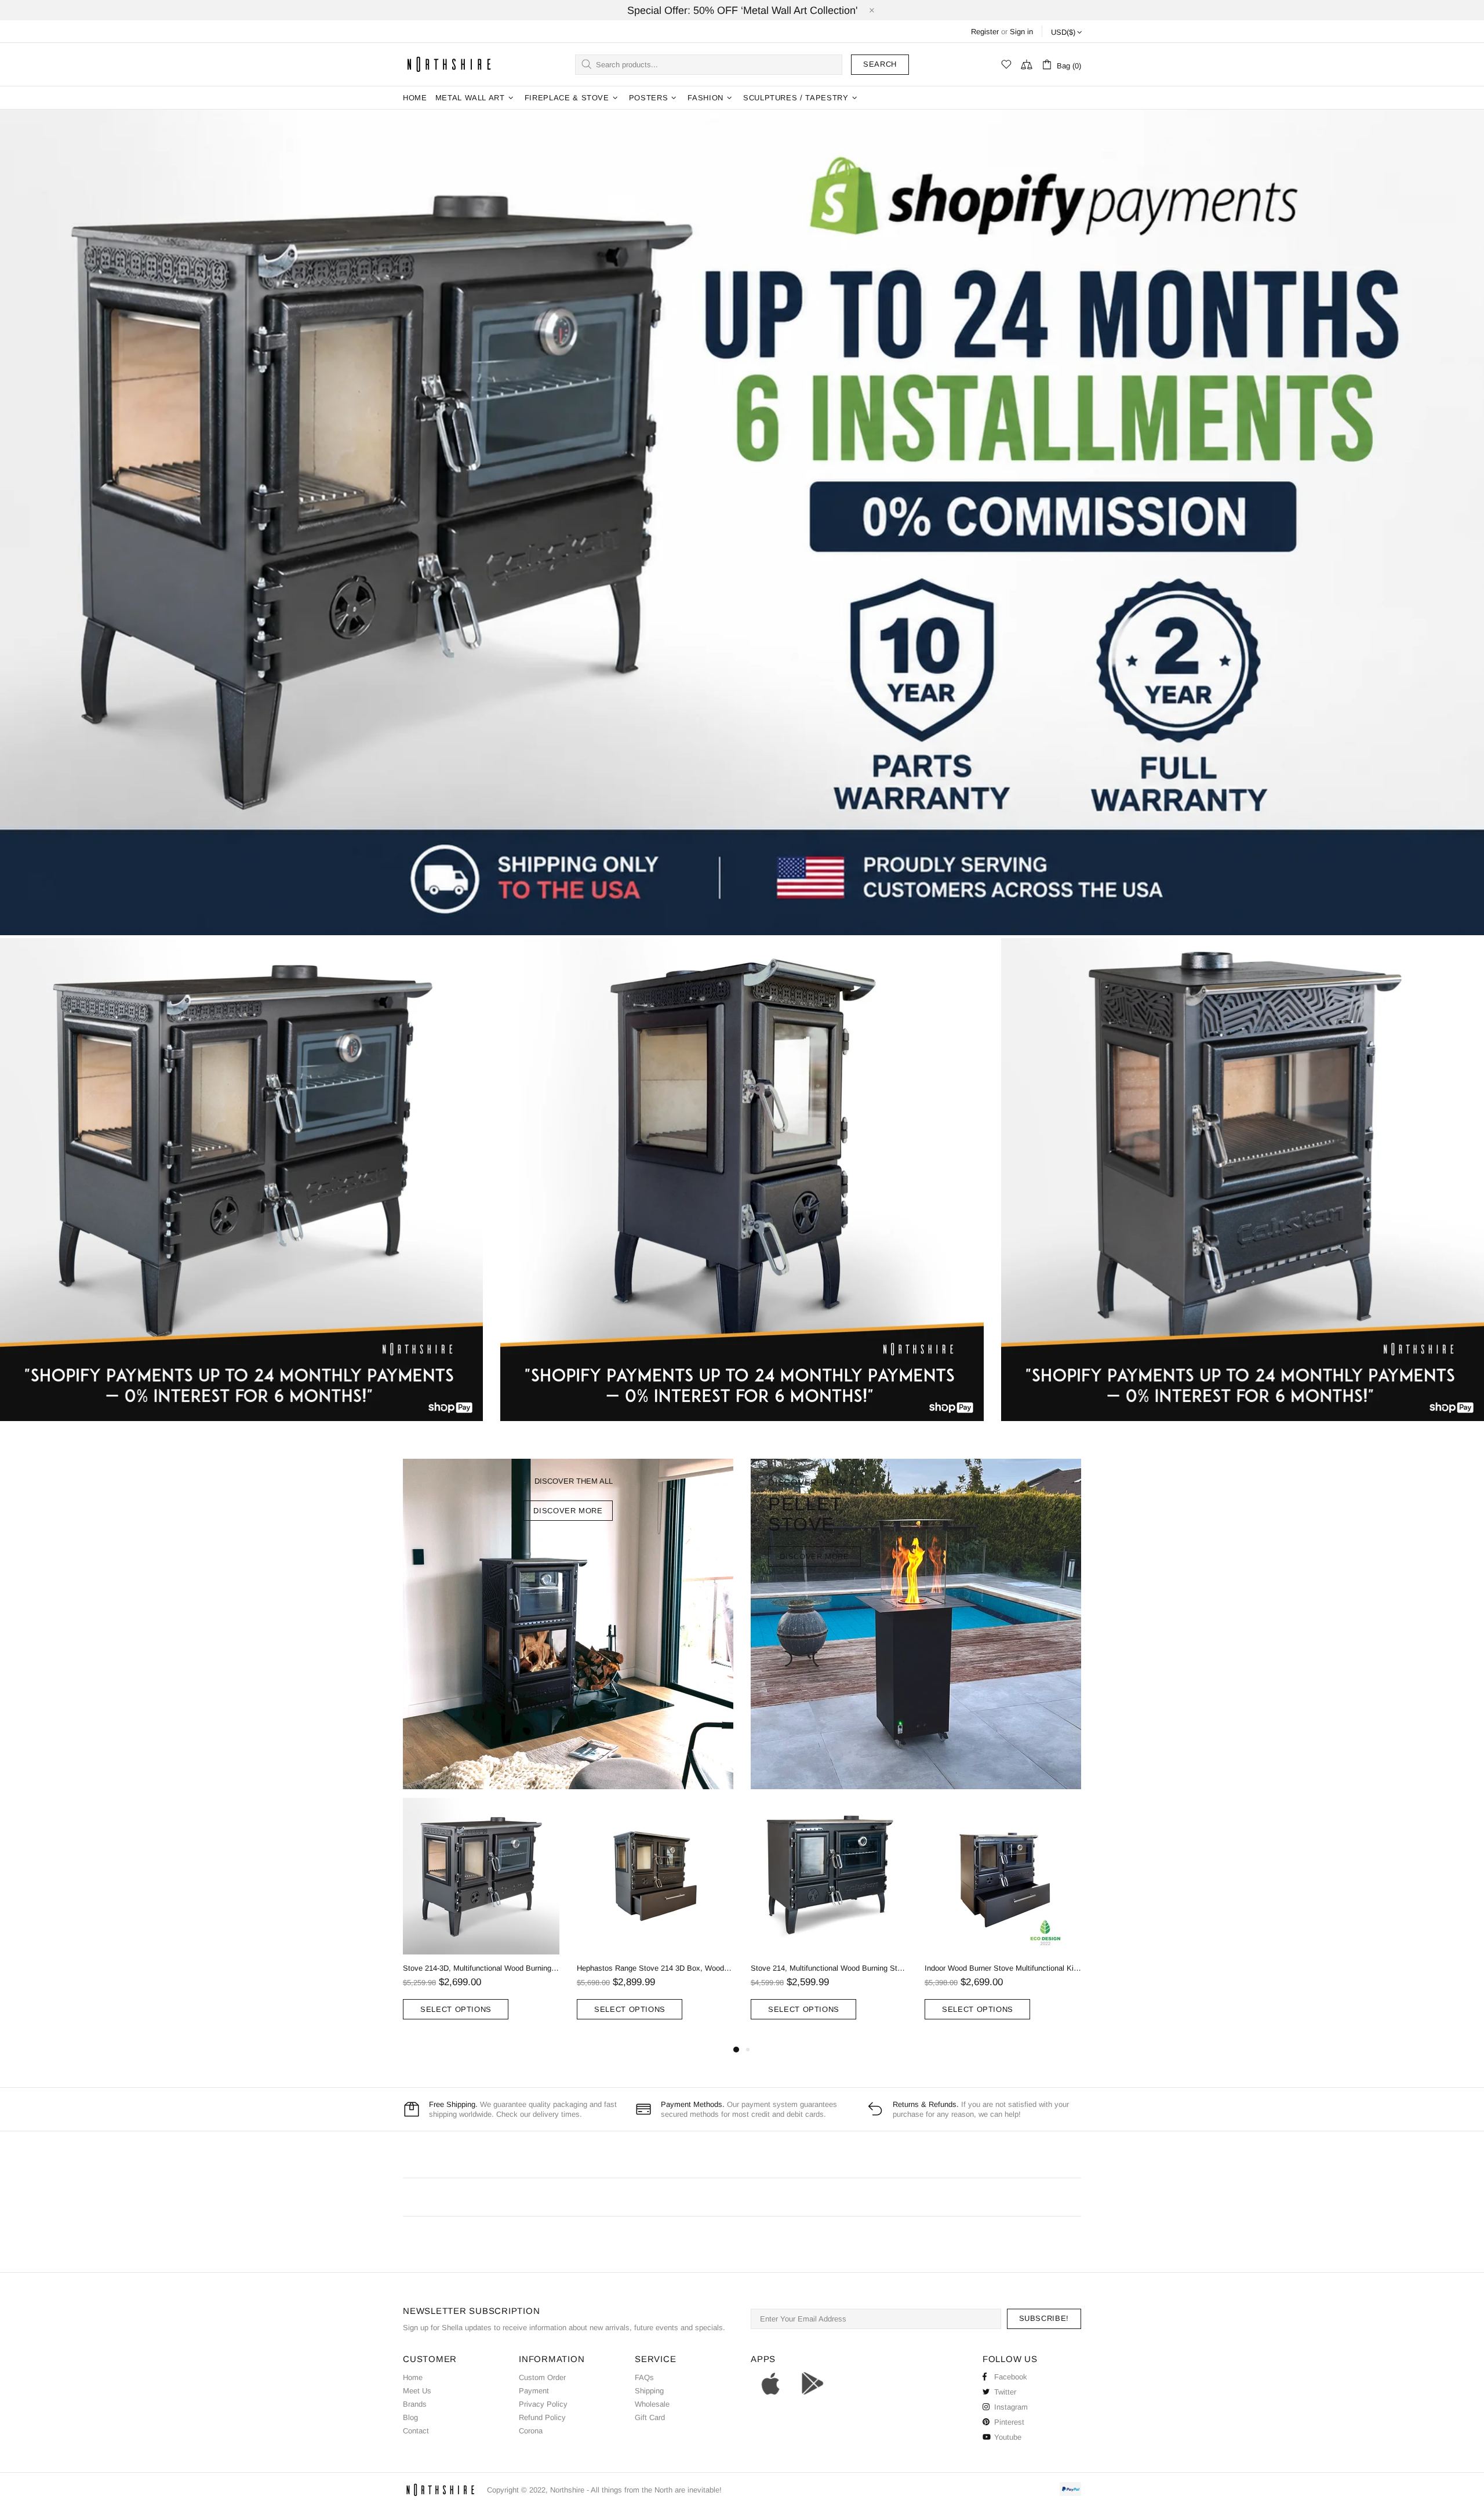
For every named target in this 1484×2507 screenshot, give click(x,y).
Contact (416, 2431)
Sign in (1021, 32)
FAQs (644, 2377)
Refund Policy (542, 2417)
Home (413, 2377)
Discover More (814, 1556)
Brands (415, 2404)
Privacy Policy (543, 2404)
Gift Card (650, 2417)
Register (985, 32)
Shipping (649, 2391)
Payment (534, 2391)
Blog (410, 2417)
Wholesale (652, 2404)
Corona (531, 2431)
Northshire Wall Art (449, 64)
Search (880, 64)
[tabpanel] (481, 1920)
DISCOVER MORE (568, 1511)
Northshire (567, 2490)
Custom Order (542, 2377)
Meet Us (417, 2391)
